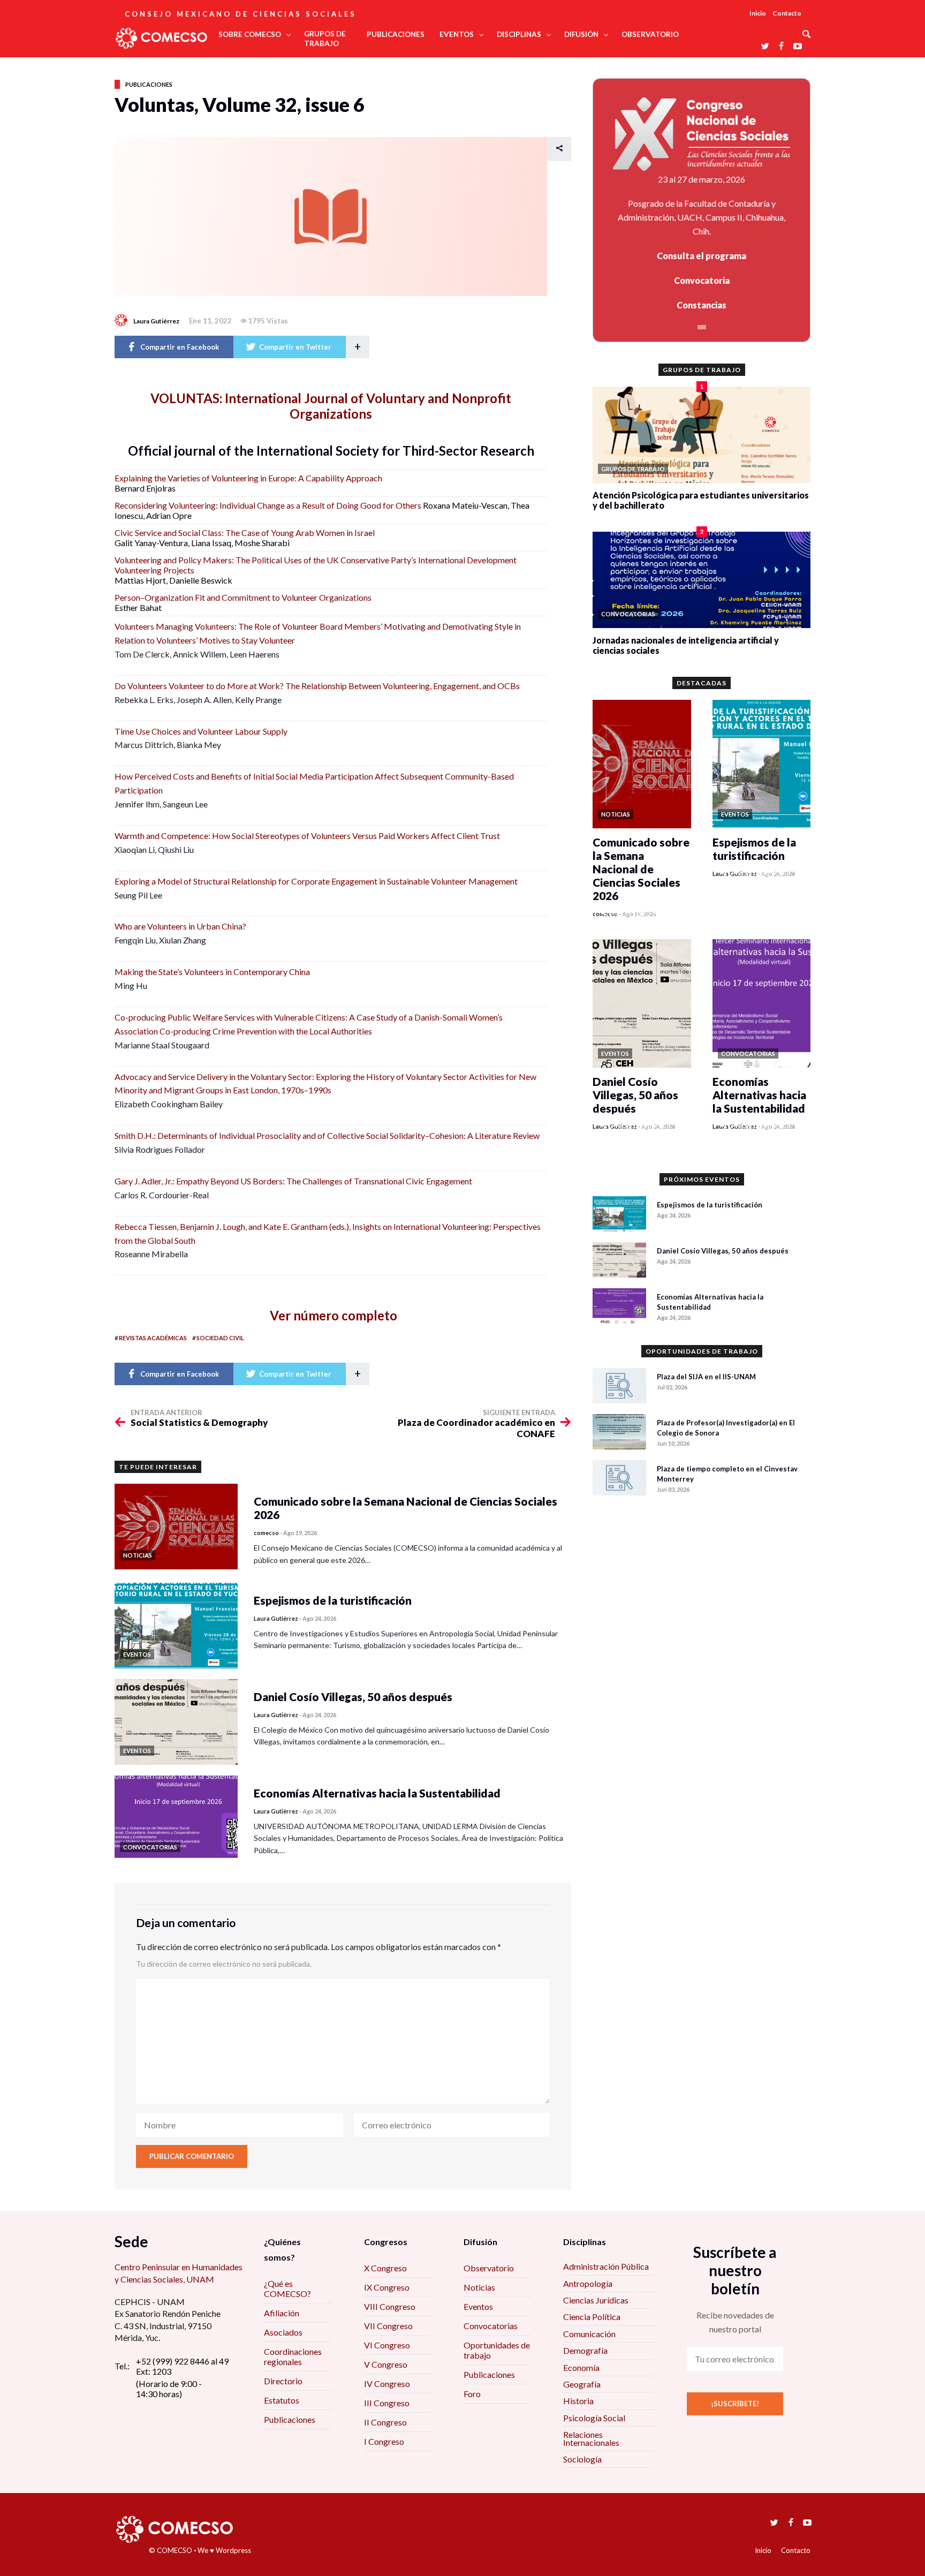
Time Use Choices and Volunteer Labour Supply (201, 731)
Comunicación (589, 2334)
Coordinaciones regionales (293, 2356)
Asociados (283, 2332)
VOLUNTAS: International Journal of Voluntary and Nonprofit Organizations (331, 406)
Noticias (479, 2287)
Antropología (588, 2283)
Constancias (702, 305)
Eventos (478, 2306)
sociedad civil (220, 1338)
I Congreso (384, 2441)
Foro (472, 2394)
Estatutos (282, 2400)
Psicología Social (594, 2418)
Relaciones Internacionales (591, 2438)
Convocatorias (491, 2326)
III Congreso (387, 2403)
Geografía (582, 2384)
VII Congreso (388, 2326)
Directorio (283, 2381)
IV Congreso (387, 2384)
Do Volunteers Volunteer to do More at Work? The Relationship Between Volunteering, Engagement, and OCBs (317, 686)
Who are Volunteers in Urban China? (180, 926)
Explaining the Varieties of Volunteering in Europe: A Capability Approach (248, 478)
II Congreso (385, 2422)
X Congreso (385, 2268)
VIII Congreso (390, 2306)
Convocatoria (702, 280)
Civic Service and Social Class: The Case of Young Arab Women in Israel (245, 532)
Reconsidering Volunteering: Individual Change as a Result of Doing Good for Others (268, 505)
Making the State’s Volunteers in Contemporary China (212, 972)
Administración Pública (606, 2266)
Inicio (758, 13)
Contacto (787, 13)
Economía (581, 2367)
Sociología (582, 2459)
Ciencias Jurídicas (596, 2300)
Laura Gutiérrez (156, 321)
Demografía (585, 2350)
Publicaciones (149, 84)
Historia (578, 2401)
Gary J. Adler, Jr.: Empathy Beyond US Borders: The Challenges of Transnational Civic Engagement (293, 1181)
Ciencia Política (592, 2317)
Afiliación (282, 2313)
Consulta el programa (702, 256)
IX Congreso (387, 2287)
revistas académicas (153, 1338)
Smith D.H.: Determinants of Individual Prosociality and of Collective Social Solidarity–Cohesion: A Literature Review (327, 1135)
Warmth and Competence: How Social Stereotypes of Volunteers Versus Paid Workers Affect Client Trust (307, 836)
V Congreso (386, 2364)
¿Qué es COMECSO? (287, 2288)
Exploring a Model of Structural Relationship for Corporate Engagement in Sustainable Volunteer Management (316, 881)
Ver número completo (331, 1315)
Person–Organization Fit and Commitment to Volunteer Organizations (243, 597)
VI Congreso (387, 2345)
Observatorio (489, 2268)
